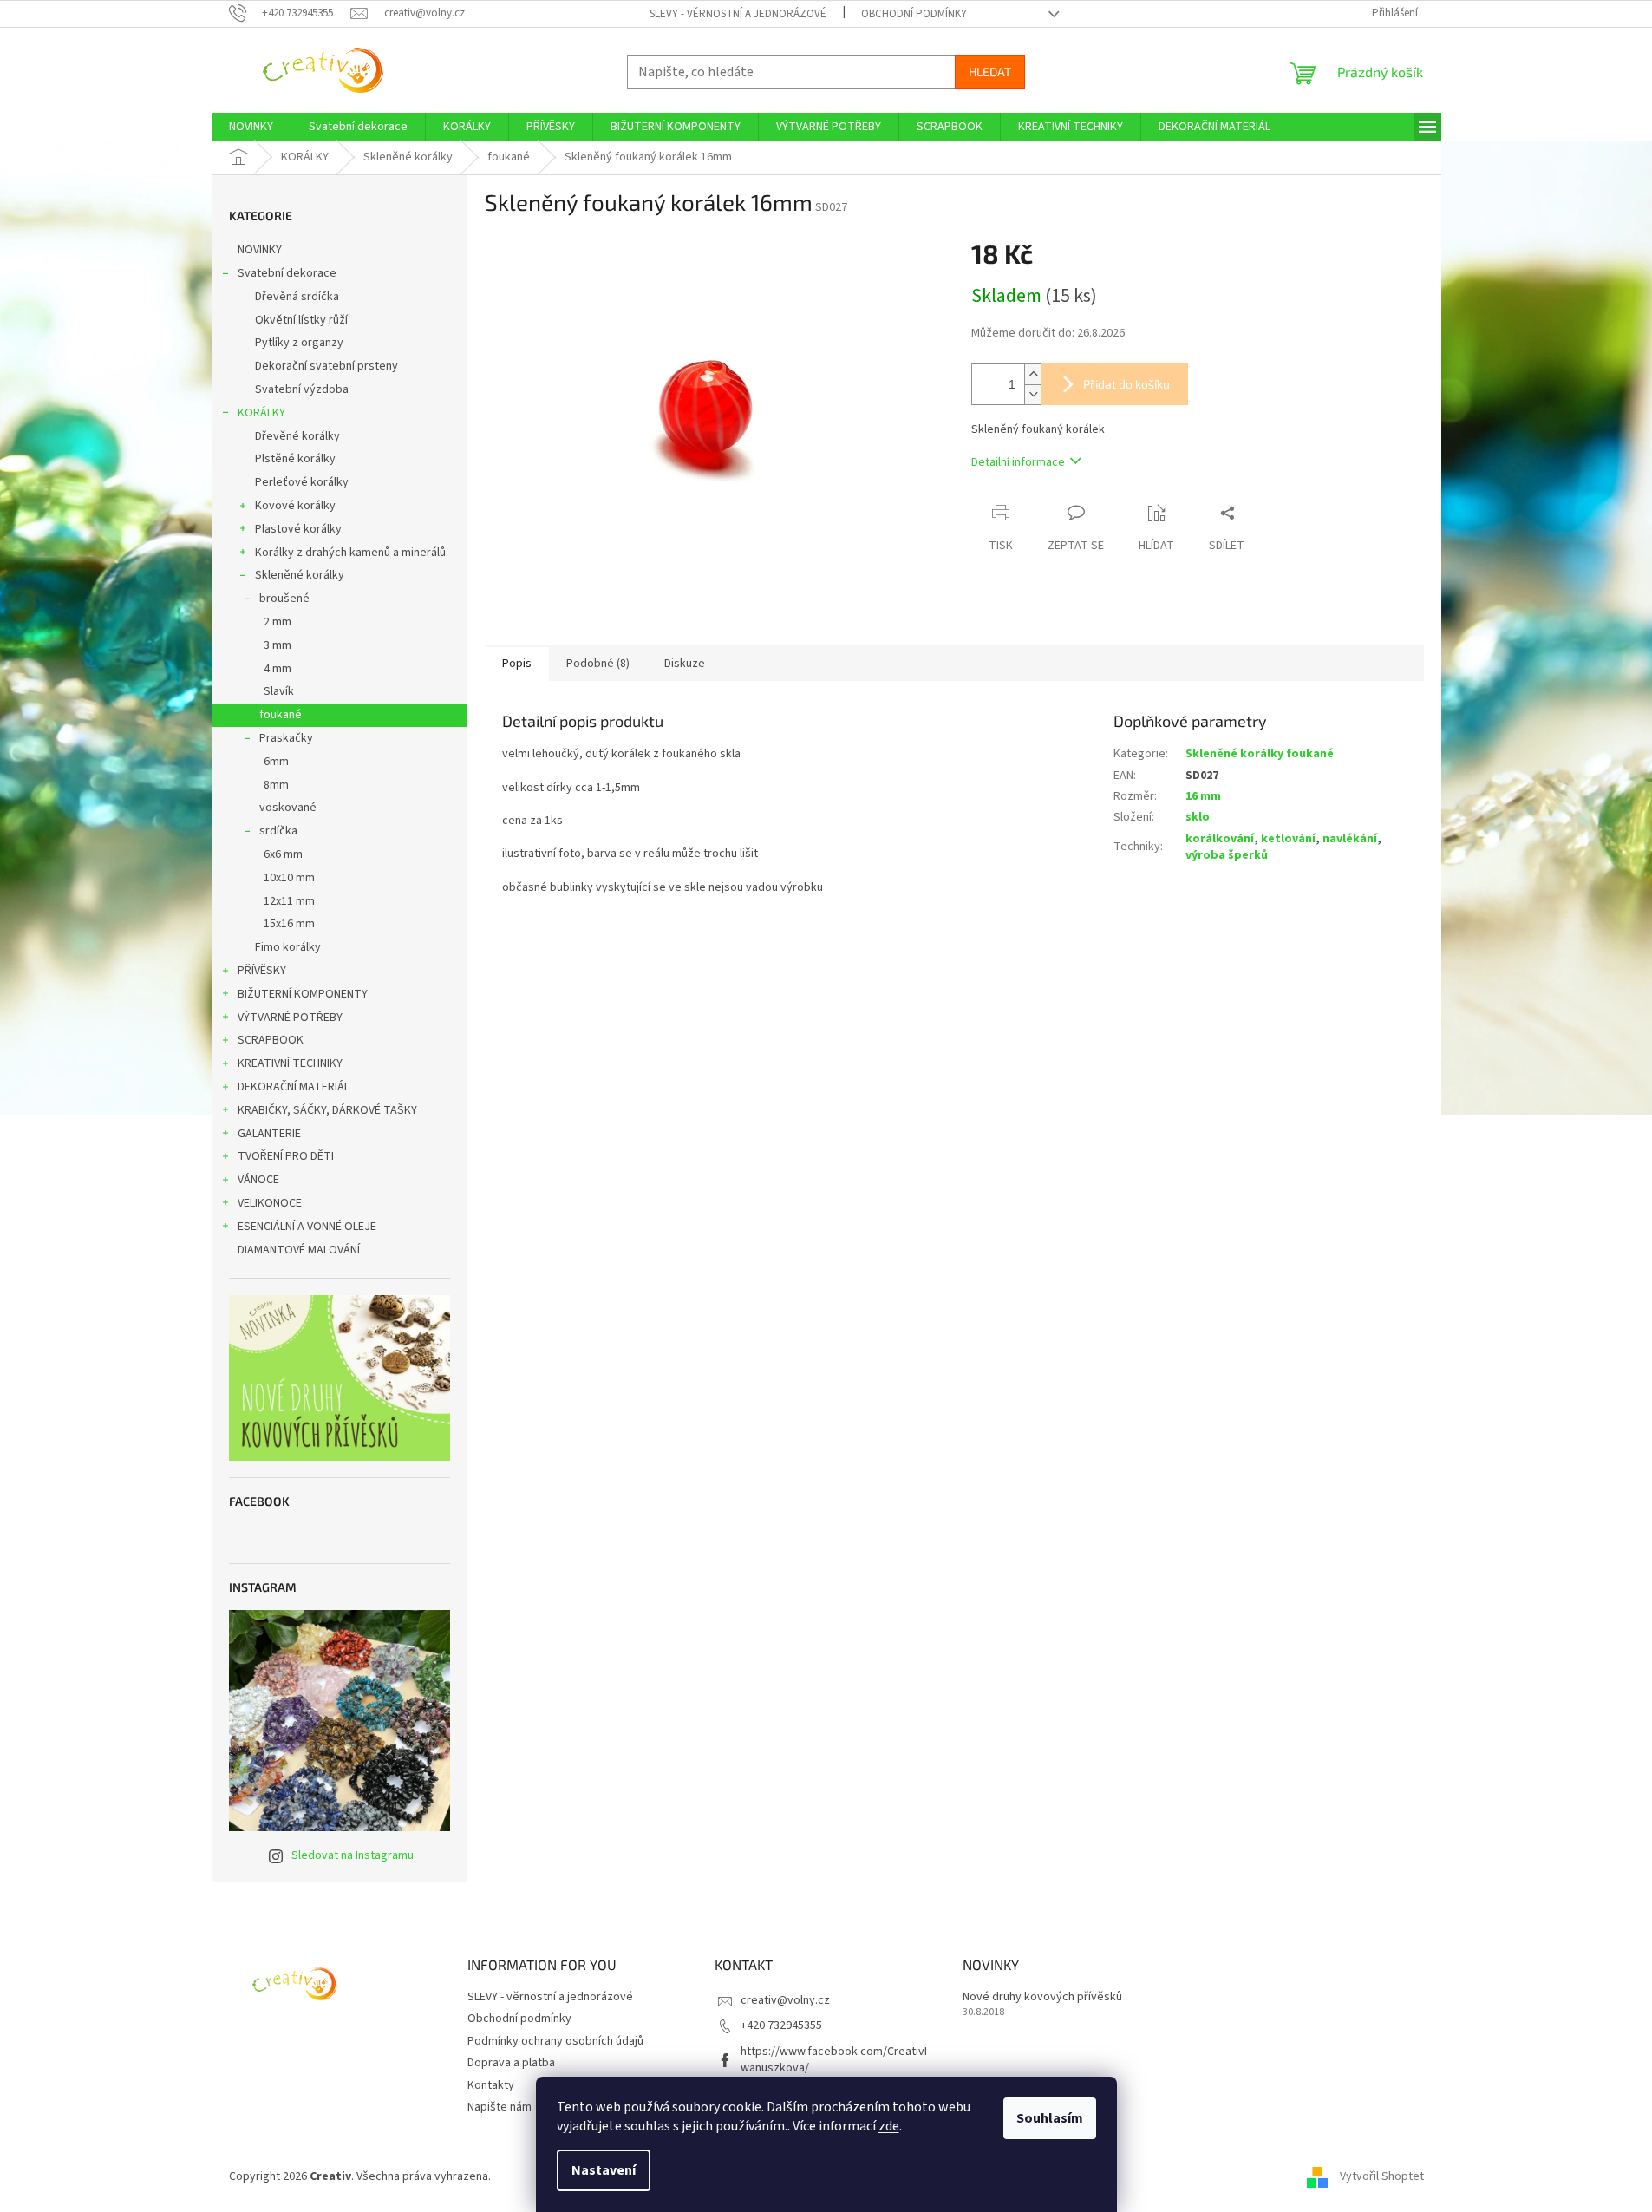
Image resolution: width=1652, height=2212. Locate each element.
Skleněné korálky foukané (1260, 754)
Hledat (990, 72)
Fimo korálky (288, 947)
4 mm (278, 669)
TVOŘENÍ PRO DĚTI (286, 1156)
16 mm (1203, 796)
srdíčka (278, 831)
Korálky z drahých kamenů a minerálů (350, 553)
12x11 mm (289, 901)
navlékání (1350, 839)
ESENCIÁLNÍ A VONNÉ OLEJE (307, 1227)
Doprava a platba (511, 2063)
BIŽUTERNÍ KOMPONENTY (303, 994)
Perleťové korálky (302, 482)
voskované (288, 808)
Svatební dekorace (287, 273)
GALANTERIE (269, 1134)
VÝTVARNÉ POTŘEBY (290, 1018)
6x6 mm (283, 854)
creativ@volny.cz (785, 2000)
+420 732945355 (781, 2025)
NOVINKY (260, 250)
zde (889, 2126)
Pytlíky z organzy (299, 343)
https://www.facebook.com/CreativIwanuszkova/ (834, 2060)
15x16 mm (289, 924)
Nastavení (604, 2170)
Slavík (279, 691)
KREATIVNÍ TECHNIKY (290, 1063)
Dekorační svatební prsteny (326, 366)
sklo (1198, 817)
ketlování (1288, 839)
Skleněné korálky (300, 575)
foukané (281, 715)
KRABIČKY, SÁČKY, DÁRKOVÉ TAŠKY (327, 1110)
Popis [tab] (517, 664)
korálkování (1220, 839)
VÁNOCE (258, 1180)
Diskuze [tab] (685, 664)
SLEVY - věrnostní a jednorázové (738, 14)
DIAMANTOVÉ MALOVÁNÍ (299, 1250)
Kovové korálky (295, 506)
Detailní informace (1018, 462)
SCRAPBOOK (271, 1040)
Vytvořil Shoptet (1382, 2176)
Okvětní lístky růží (301, 320)
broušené (284, 599)
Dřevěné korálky (297, 436)
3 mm (278, 645)
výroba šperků (1227, 855)
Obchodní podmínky (914, 14)
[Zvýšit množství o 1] (1033, 374)
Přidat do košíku (1126, 384)
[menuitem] (251, 127)
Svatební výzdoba (302, 389)
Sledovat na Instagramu (353, 1855)
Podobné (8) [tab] (598, 664)
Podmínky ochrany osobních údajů (555, 2041)
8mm (276, 785)
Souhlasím (1050, 2118)
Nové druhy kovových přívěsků (1042, 1997)
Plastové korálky (298, 529)
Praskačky (286, 738)
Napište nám (500, 2107)
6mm (276, 762)
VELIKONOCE (270, 1203)
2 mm (278, 622)
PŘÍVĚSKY (262, 971)
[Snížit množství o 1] (1033, 394)
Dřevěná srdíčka (297, 297)
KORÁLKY (261, 413)
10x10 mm (289, 878)
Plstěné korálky (295, 459)
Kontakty (491, 2085)
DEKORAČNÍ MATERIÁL (294, 1087)
